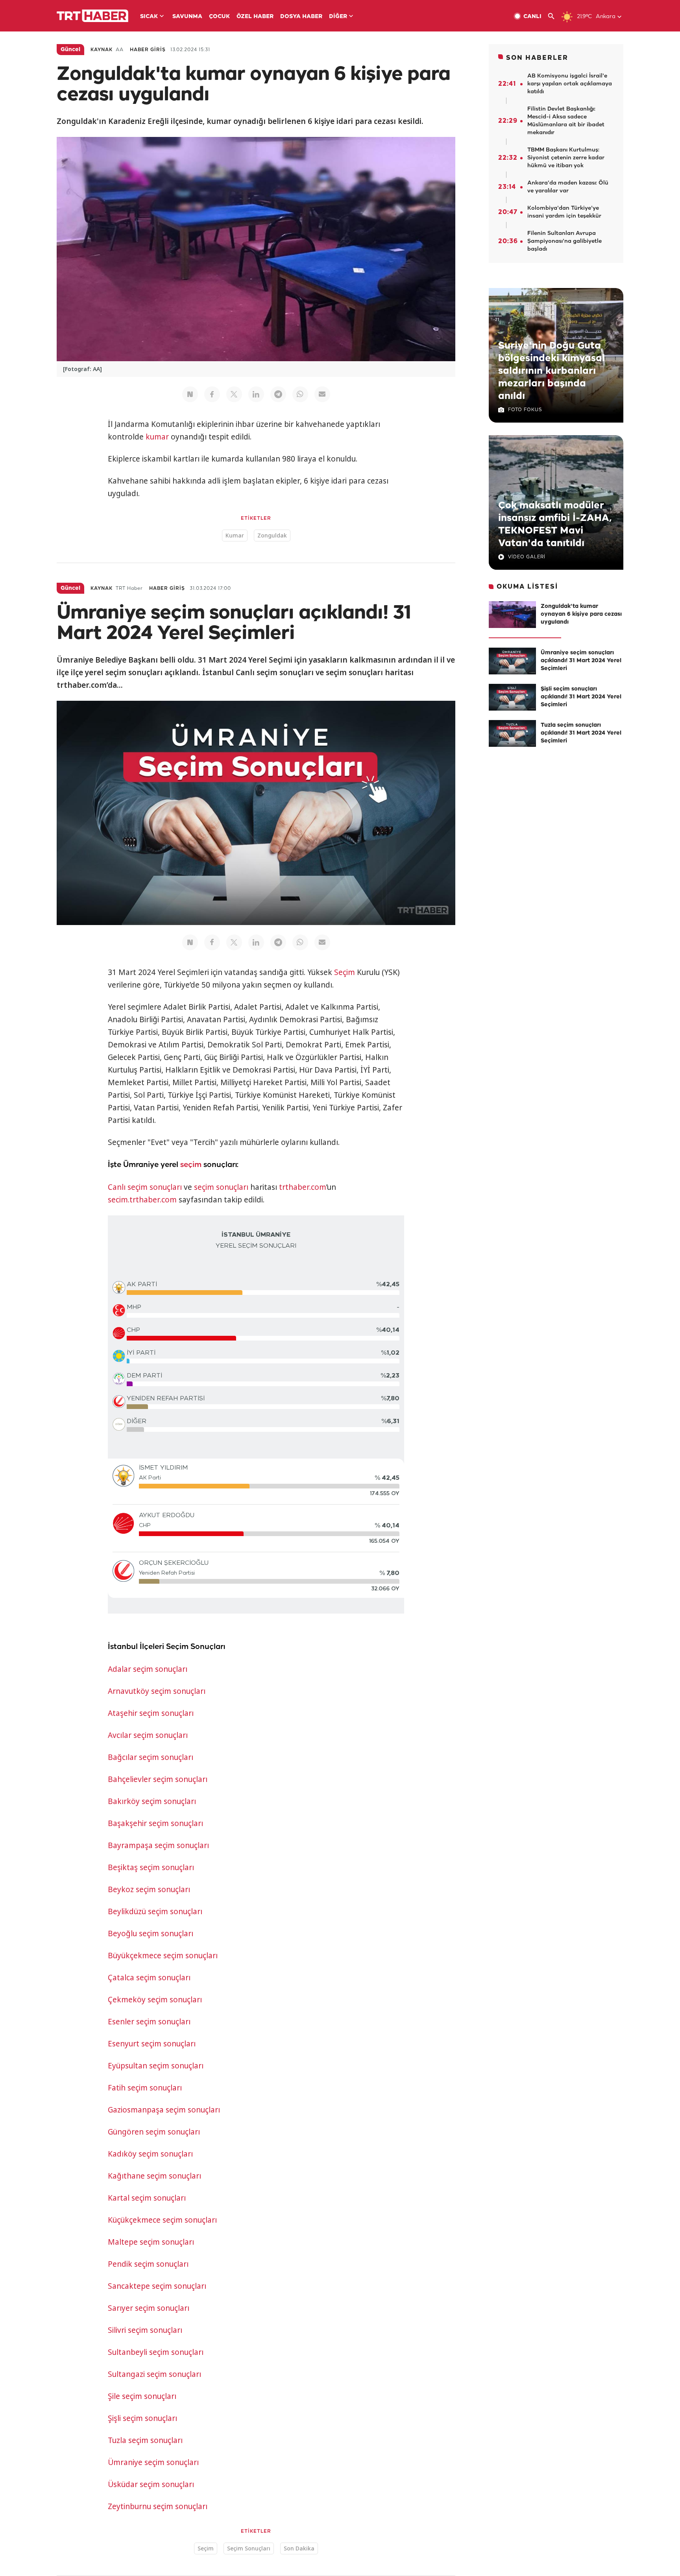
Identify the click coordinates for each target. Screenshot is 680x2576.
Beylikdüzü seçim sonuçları (155, 1911)
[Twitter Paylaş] (234, 394)
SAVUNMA (187, 17)
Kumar (235, 535)
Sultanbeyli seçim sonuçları (156, 2352)
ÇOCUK (219, 17)
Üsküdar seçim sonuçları (151, 2484)
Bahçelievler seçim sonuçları (158, 1779)
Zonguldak (272, 535)
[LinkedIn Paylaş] (256, 394)
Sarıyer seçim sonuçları (149, 2308)
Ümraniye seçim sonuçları (153, 2462)
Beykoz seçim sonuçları (149, 1889)
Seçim (345, 972)
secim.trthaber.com (142, 1200)
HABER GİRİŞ (148, 50)
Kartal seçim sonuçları (147, 2198)
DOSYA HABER (301, 17)
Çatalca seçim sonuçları (149, 1978)
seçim (191, 1165)
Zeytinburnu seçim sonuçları (158, 2506)
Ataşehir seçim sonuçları (151, 1713)
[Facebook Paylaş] (212, 394)
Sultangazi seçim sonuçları (154, 2374)
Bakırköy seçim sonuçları (152, 1801)
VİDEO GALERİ (527, 557)
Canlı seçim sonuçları (145, 1187)
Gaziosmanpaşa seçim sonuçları (164, 2110)
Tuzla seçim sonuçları (145, 2440)
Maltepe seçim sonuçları (151, 2242)
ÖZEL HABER (255, 17)
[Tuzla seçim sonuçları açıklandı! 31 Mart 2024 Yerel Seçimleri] (512, 733)
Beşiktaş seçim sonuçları (151, 1867)
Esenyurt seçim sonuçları (152, 2044)
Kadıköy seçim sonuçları (150, 2154)
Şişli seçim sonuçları (142, 2418)
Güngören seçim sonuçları (154, 2132)
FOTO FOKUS (525, 410)
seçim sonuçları (221, 1187)
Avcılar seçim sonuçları (148, 1735)
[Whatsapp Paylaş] (300, 394)
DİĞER (338, 17)
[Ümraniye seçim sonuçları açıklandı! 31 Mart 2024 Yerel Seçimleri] (512, 661)
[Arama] (554, 16)
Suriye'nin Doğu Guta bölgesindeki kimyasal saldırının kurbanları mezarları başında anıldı (552, 371)
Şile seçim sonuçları (142, 2396)
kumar (157, 437)
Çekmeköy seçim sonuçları (155, 2000)
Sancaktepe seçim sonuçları (157, 2286)
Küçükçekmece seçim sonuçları (162, 2220)
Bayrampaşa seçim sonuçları (158, 1845)
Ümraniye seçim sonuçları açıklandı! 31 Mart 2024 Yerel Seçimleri (581, 661)
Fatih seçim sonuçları (145, 2088)
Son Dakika (299, 2548)
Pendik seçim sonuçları (148, 2264)
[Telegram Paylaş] (278, 394)
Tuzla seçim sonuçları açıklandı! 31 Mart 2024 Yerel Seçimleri (581, 733)
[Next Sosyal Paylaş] (190, 394)
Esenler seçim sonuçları (149, 2022)
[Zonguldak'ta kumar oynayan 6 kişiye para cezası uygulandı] (512, 615)
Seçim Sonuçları (249, 2548)
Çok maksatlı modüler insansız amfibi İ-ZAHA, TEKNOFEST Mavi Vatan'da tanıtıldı (555, 524)
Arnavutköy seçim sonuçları (157, 1691)
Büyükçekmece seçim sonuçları (163, 1956)
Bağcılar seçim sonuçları (151, 1757)
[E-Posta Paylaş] (322, 394)
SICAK (149, 17)
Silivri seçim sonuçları (145, 2330)
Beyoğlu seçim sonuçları (151, 1933)
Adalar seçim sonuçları (148, 1669)
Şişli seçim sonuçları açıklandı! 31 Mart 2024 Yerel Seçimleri (581, 697)
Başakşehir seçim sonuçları (155, 1823)
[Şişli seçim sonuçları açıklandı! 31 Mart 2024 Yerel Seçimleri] (512, 697)
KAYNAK (102, 50)
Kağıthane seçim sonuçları (154, 2176)
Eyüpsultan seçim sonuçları (156, 2066)
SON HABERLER (537, 58)
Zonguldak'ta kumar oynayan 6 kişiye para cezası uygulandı (581, 614)
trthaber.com (303, 1187)
